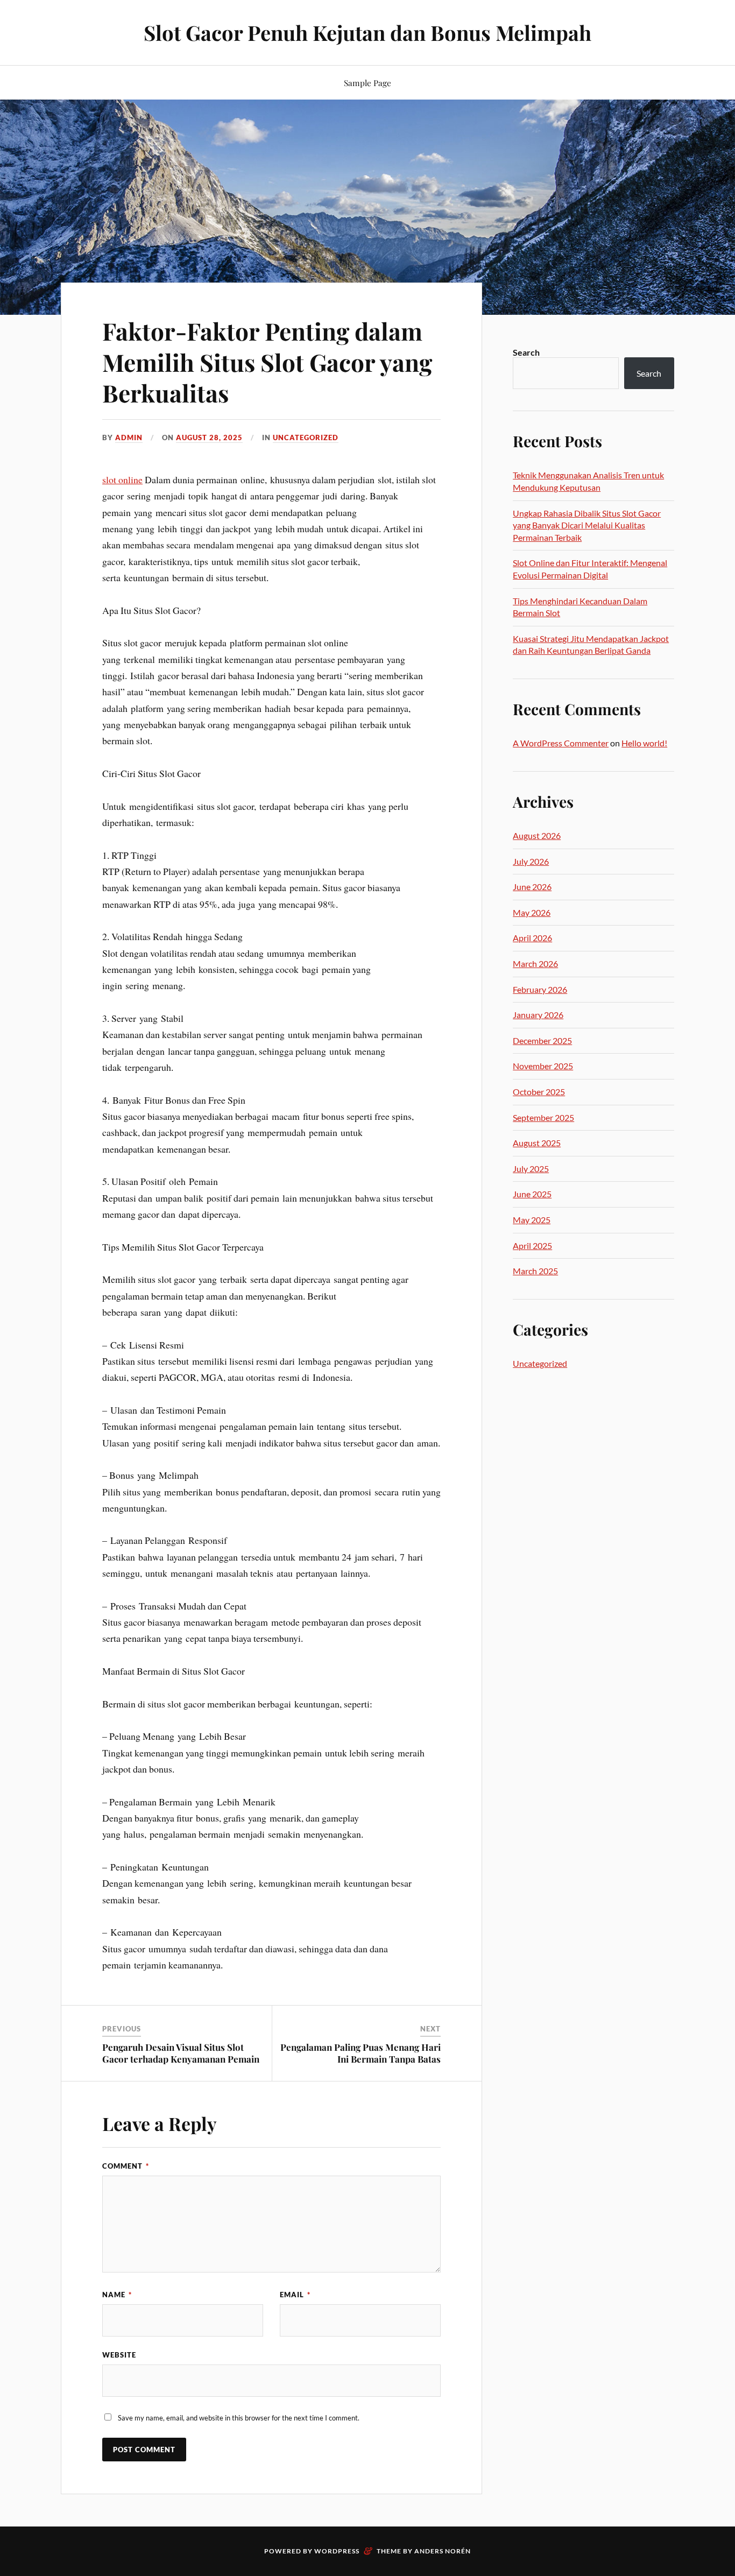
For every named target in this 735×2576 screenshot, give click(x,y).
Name (117, 2295)
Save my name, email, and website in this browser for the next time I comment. (239, 2418)
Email (295, 2295)
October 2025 (539, 1092)
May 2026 (532, 912)
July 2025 (531, 1169)
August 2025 (537, 1143)
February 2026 (540, 989)
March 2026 (535, 964)
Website (119, 2355)
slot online (122, 479)
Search (526, 352)
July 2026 (531, 861)
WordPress (337, 2551)
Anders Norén (443, 2551)
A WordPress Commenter (561, 743)
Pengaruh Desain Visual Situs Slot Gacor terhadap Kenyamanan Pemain (181, 2053)
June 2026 (532, 887)
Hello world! (644, 743)
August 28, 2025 (209, 437)
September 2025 (543, 1117)
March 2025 (535, 1271)
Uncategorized (306, 437)
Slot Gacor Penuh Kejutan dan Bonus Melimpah (367, 33)
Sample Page (367, 83)
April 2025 (532, 1245)
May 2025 (532, 1220)
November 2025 (543, 1066)
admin (129, 437)
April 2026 (532, 938)
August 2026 (537, 835)
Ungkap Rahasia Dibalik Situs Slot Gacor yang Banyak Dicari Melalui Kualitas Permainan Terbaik (587, 525)
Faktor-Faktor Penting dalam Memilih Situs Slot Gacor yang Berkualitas (267, 362)
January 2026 (538, 1015)
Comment (126, 2166)
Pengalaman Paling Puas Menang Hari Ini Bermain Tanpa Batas (361, 2053)
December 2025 (542, 1040)
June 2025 (532, 1194)
